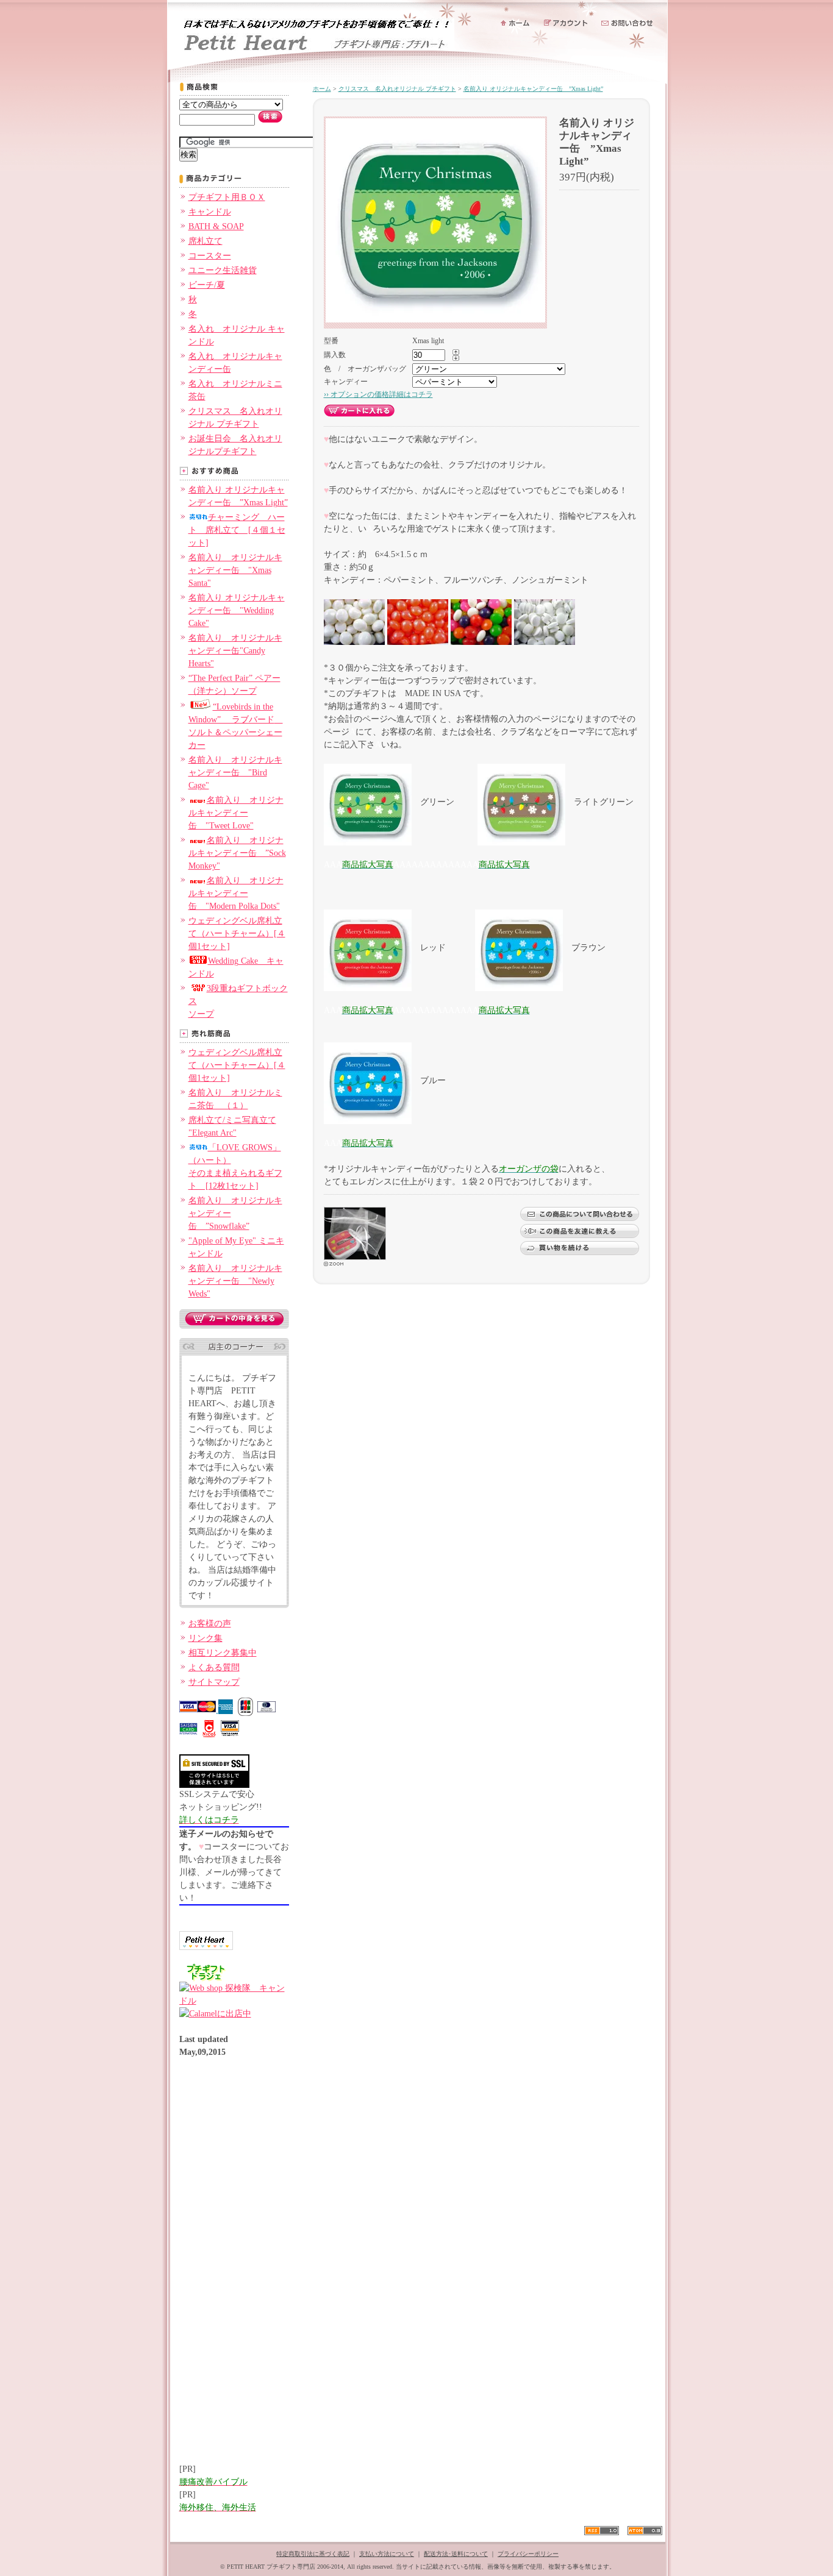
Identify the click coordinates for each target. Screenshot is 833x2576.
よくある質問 (214, 1667)
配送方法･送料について (456, 2554)
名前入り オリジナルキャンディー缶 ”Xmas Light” (533, 89)
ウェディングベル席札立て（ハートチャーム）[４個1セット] (237, 934)
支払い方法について (387, 2554)
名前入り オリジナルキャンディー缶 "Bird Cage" (235, 773)
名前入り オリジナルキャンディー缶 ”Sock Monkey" (237, 853)
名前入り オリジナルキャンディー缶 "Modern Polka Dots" (236, 893)
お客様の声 (210, 1624)
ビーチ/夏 (207, 285)
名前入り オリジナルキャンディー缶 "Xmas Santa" (235, 570)
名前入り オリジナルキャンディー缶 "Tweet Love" (236, 813)
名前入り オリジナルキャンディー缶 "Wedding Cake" (237, 610)
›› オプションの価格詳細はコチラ (378, 394)
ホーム (322, 89)
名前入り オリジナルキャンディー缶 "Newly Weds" (235, 1281)
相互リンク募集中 (223, 1653)
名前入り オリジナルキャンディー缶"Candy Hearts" (235, 651)
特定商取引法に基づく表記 (313, 2554)
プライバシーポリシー (528, 2554)
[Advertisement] (228, 2267)
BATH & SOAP (216, 226)
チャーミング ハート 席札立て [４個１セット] (237, 530)
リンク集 (206, 1638)
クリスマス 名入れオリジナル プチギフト (397, 89)
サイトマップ (214, 1682)
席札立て (206, 241)
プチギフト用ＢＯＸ (227, 197)
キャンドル (210, 212)
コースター (210, 256)
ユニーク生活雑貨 (223, 270)
